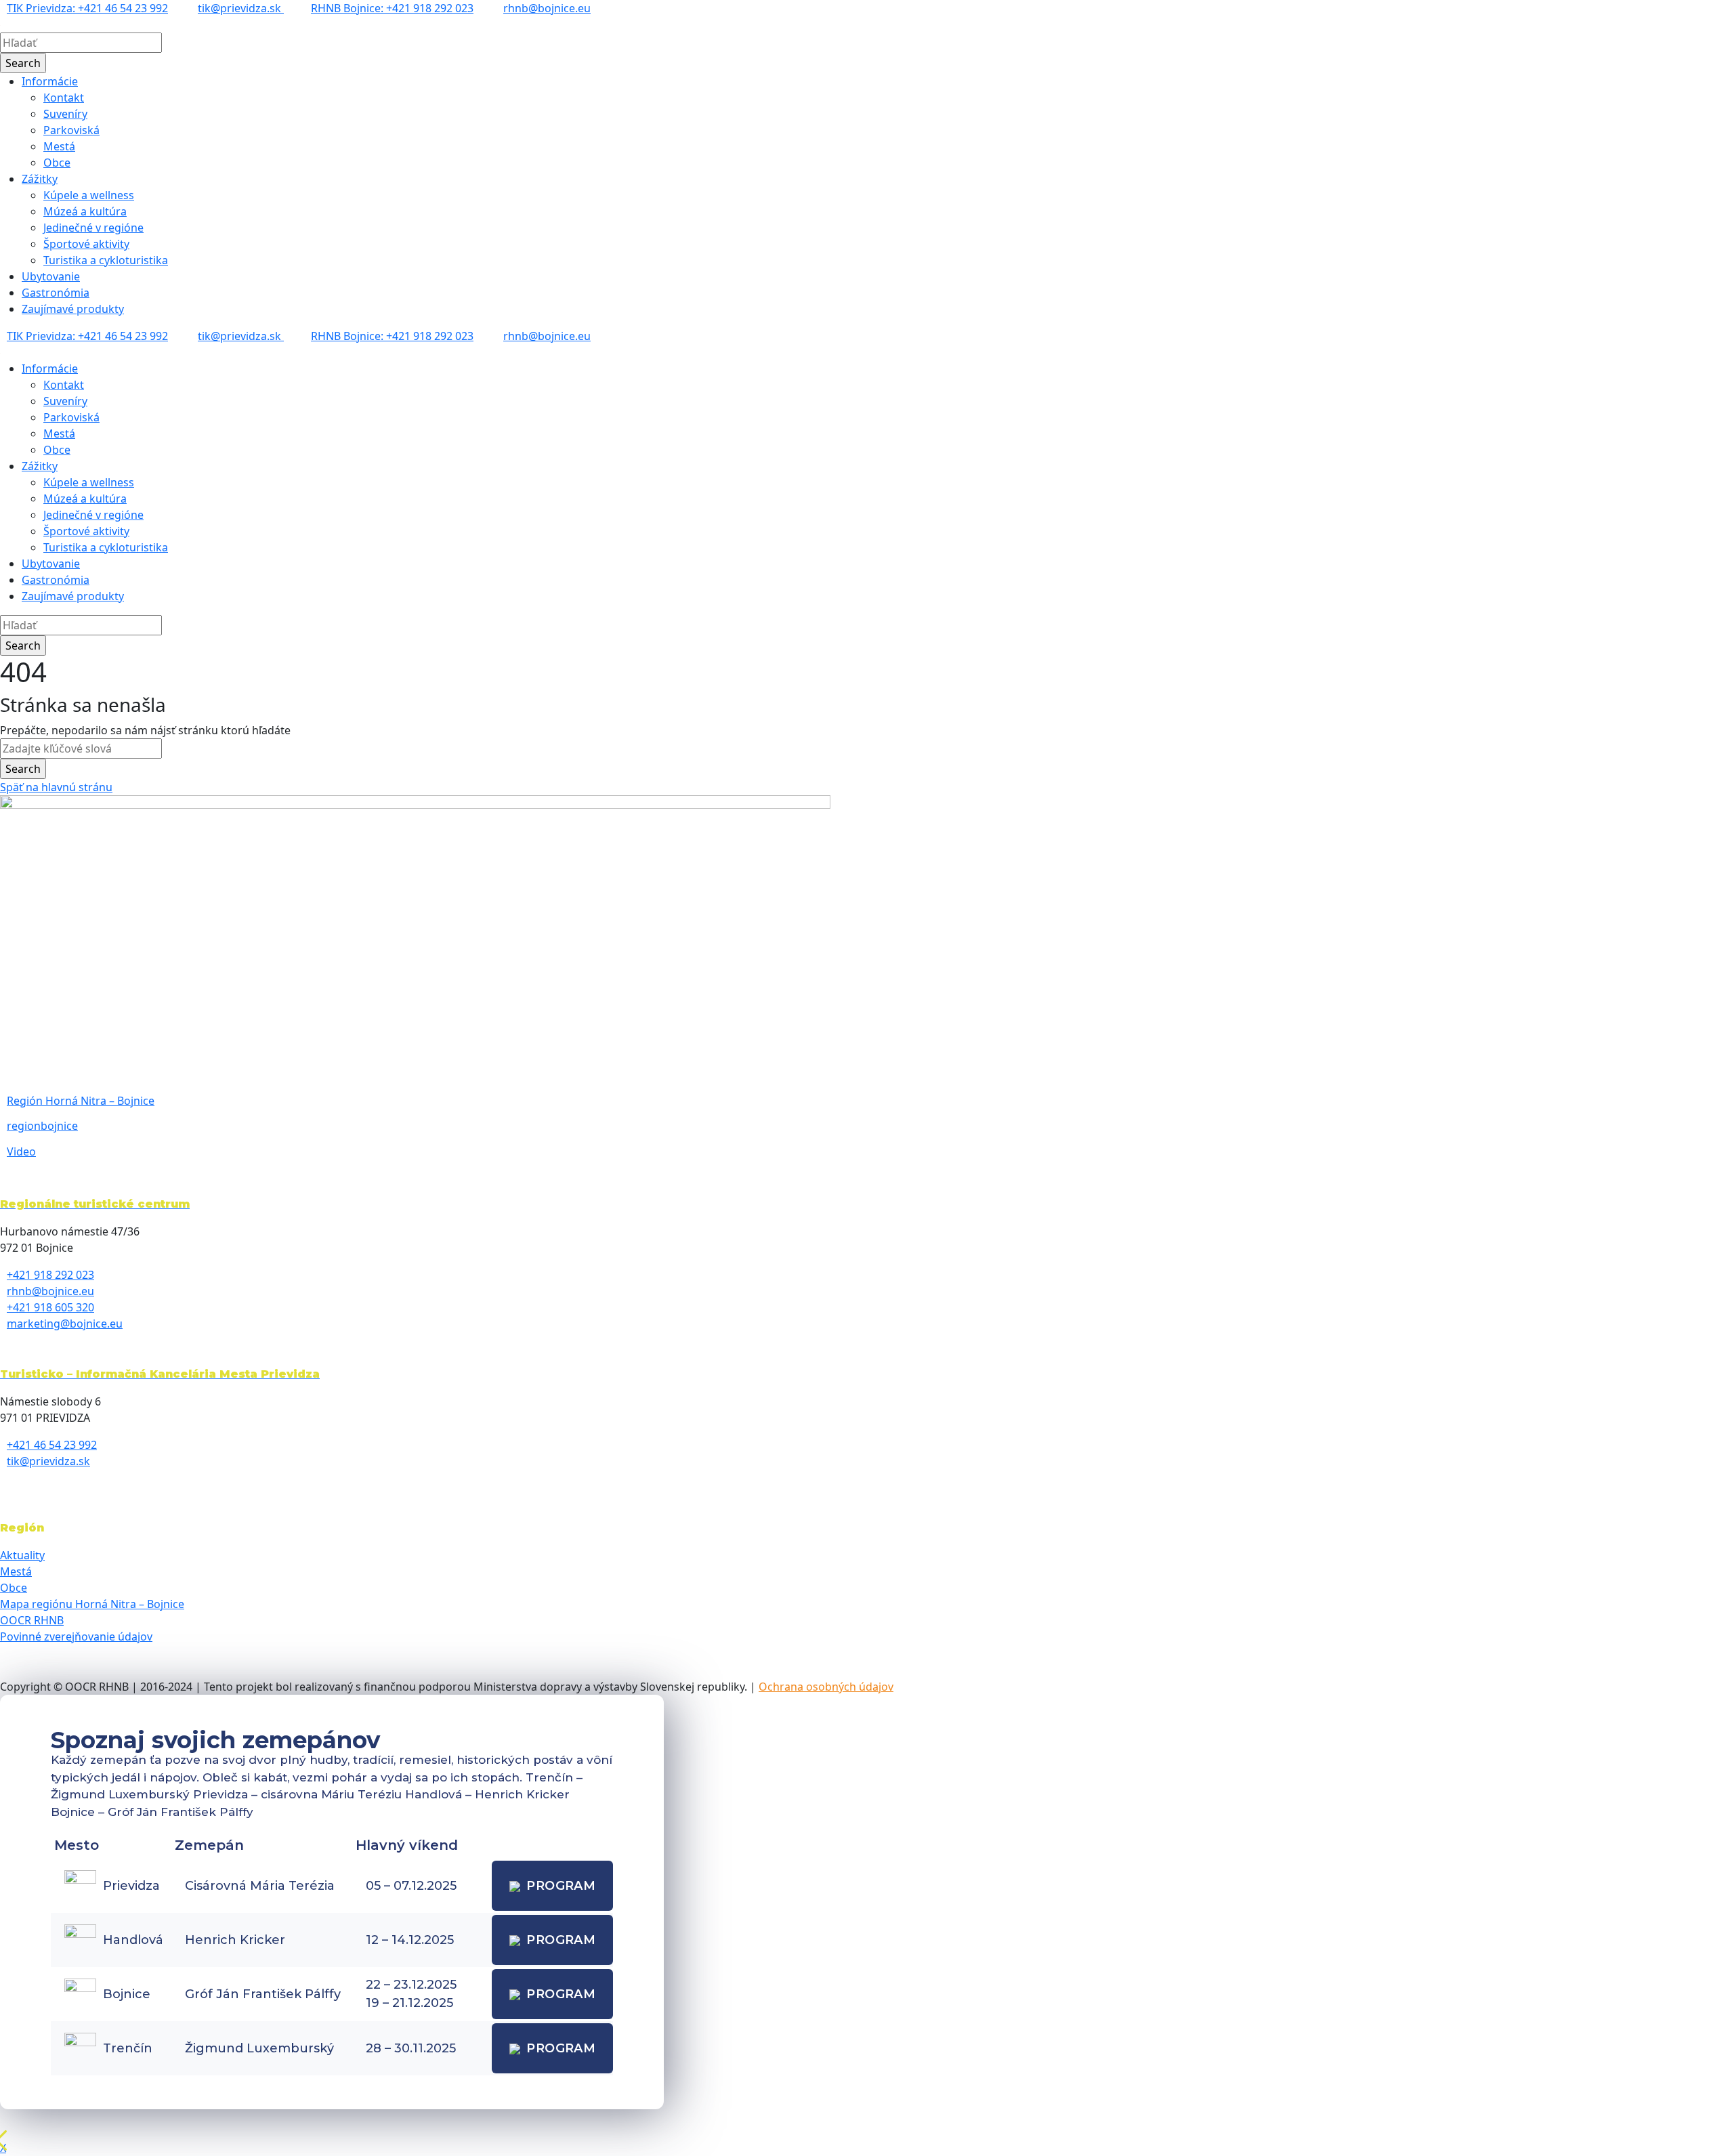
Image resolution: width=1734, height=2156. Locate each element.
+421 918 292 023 (50, 1275)
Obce (57, 163)
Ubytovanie (51, 276)
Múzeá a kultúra (85, 211)
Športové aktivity (86, 244)
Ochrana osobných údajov (826, 1687)
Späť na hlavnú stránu (56, 787)
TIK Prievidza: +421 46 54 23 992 (87, 8)
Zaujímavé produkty (73, 309)
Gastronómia (56, 293)
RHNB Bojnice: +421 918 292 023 (392, 8)
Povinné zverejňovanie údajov (76, 1636)
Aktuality (22, 1555)
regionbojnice (42, 1126)
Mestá (59, 146)
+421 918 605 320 (50, 1307)
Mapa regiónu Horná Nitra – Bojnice (92, 1604)
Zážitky (40, 179)
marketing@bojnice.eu (65, 1324)
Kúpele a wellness (89, 195)
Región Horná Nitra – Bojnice (81, 1101)
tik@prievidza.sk (241, 8)
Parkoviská (71, 130)
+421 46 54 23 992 (52, 1445)
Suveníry (65, 114)
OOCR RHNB (32, 1620)
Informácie (50, 81)
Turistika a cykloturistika (106, 260)
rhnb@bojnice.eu (547, 8)
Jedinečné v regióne (93, 228)
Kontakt (64, 98)
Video (21, 1151)
